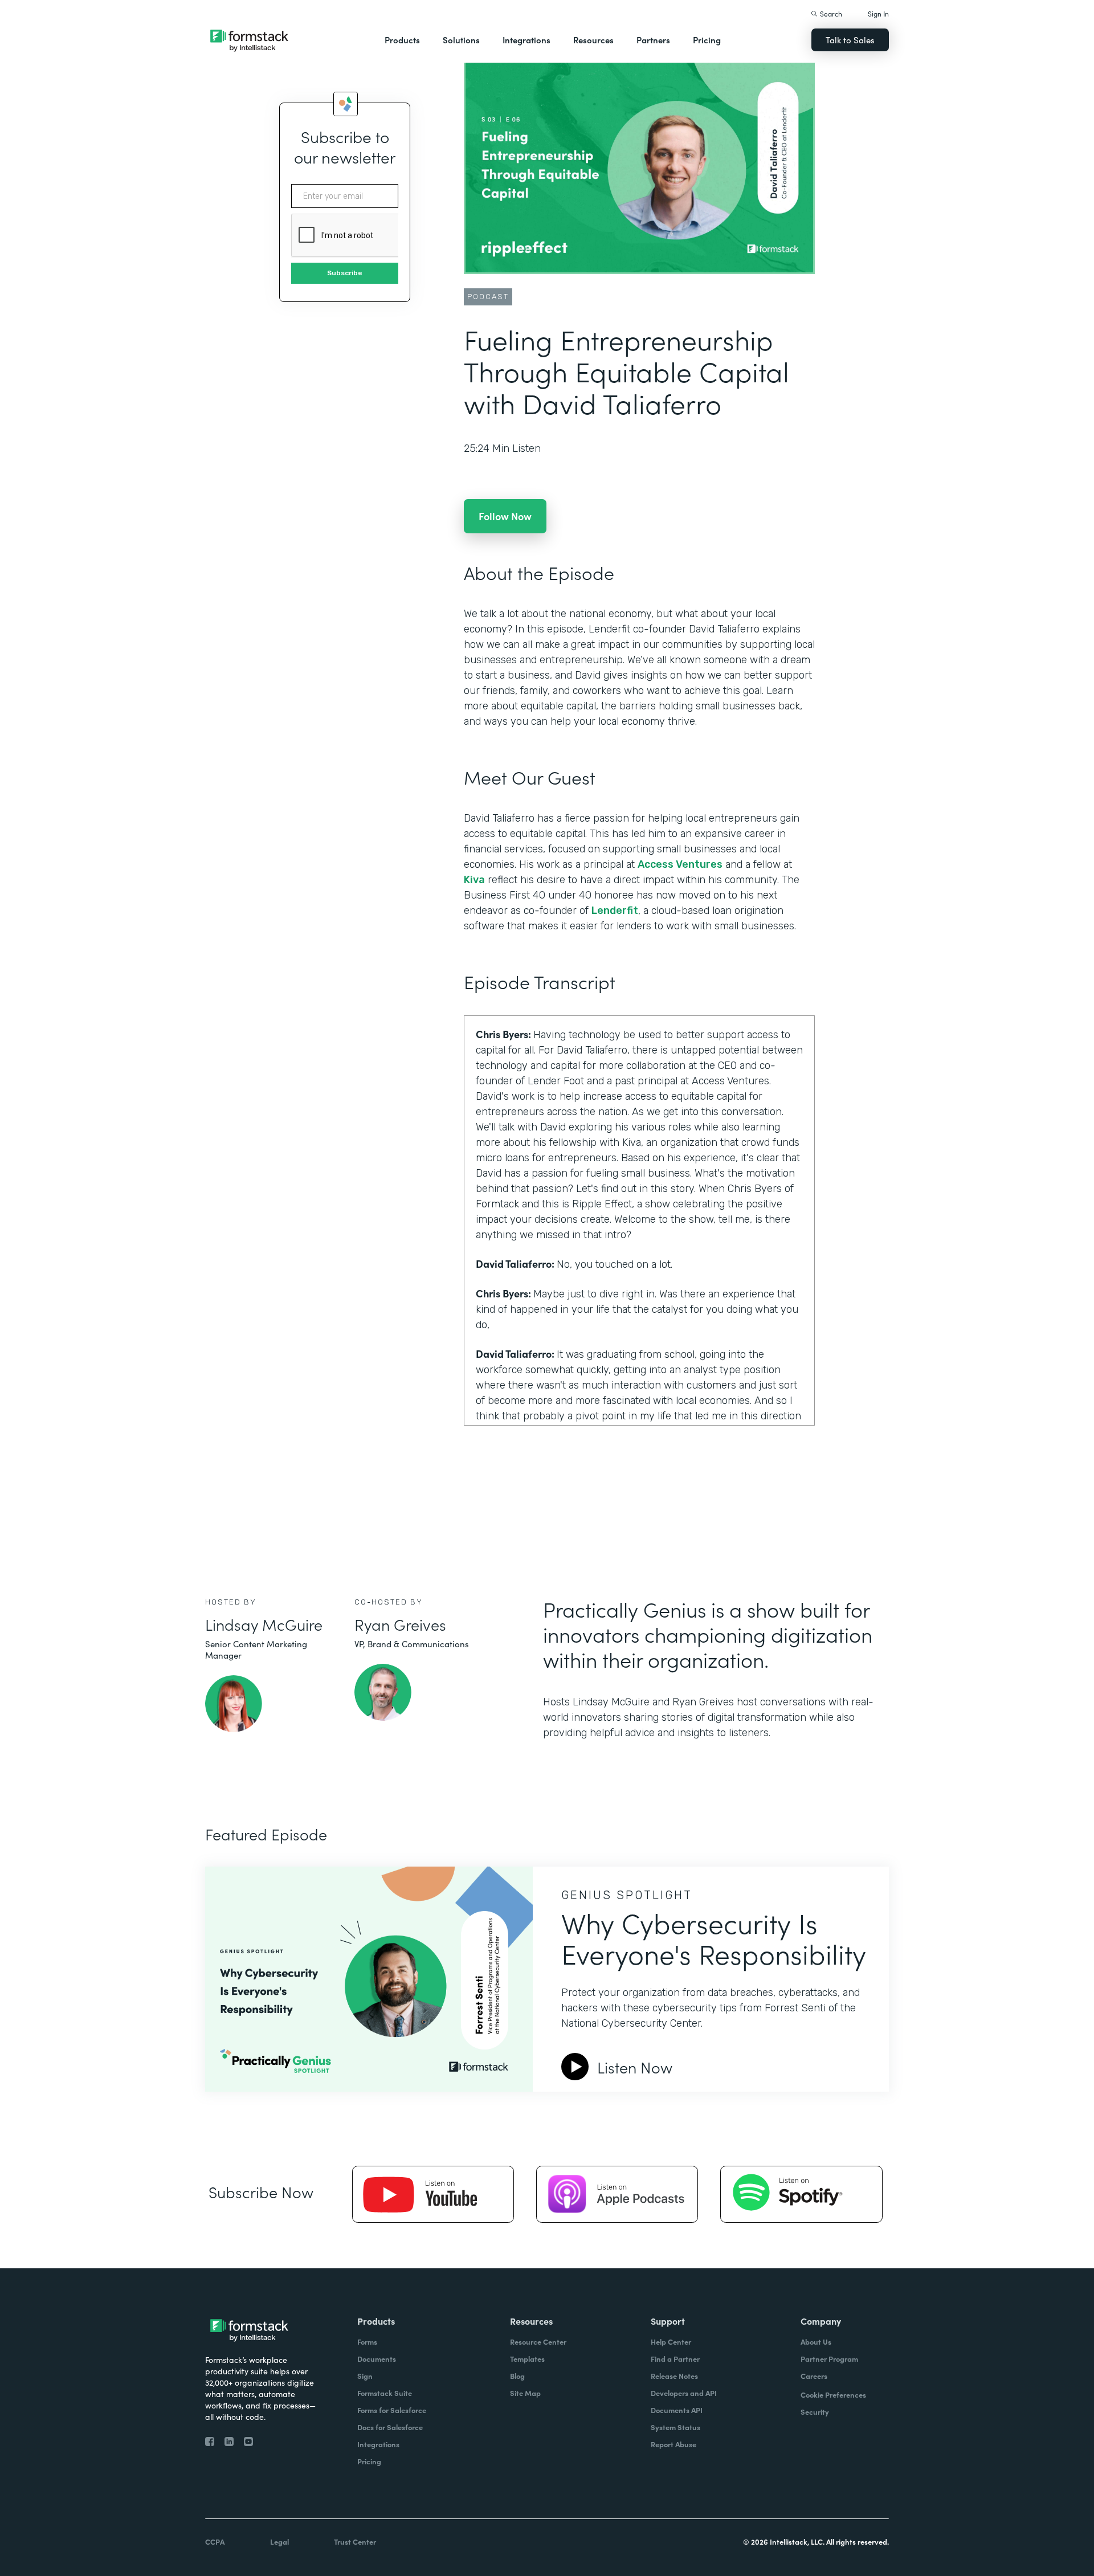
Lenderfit (615, 911)
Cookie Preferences (833, 2395)
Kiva (474, 880)
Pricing (707, 40)
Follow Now (505, 516)
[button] (402, 40)
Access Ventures (680, 864)
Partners (653, 40)
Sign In (878, 13)
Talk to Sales (850, 40)
